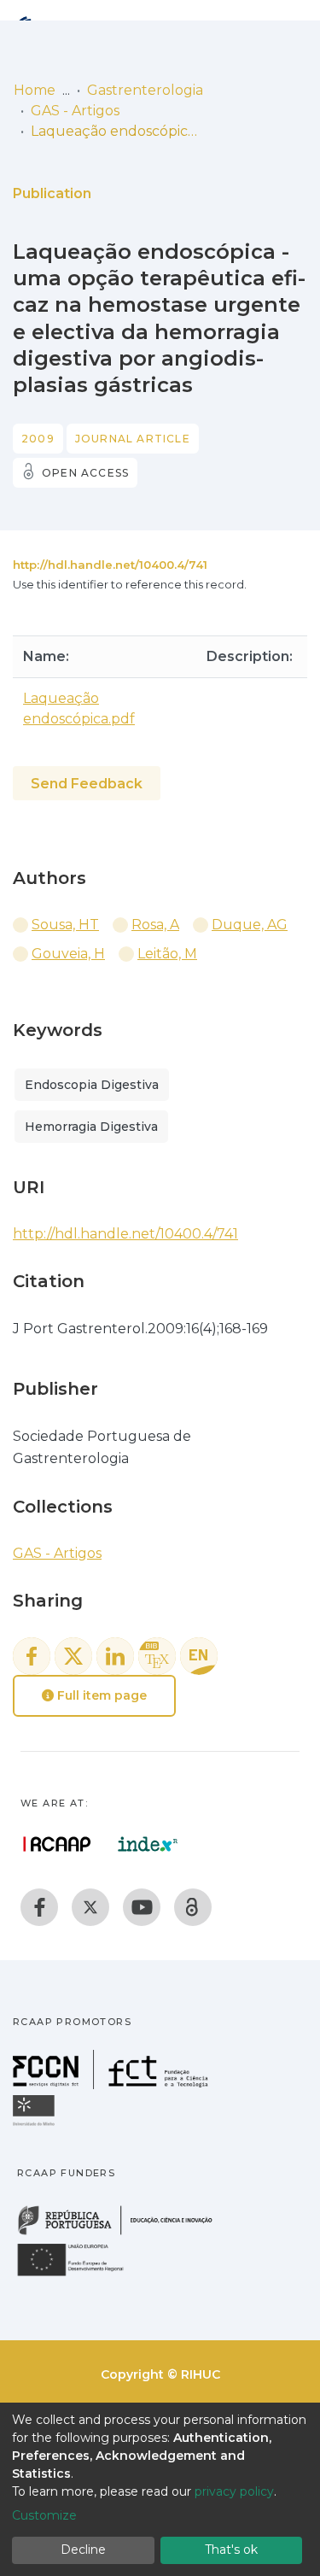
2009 (38, 439)
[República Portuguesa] (124, 2233)
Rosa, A (155, 925)
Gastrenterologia (145, 90)
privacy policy (234, 2491)
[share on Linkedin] (115, 1656)
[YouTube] (142, 1907)
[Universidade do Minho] (36, 2125)
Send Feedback (87, 784)
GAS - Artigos (75, 111)
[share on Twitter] (73, 1656)
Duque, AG (250, 925)
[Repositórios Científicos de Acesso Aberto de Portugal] (57, 1844)
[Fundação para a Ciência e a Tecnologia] (113, 2084)
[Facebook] (39, 1907)
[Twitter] (90, 1907)
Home (35, 90)
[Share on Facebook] (32, 1656)
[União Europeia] (80, 2275)
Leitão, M (167, 954)
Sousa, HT (65, 925)
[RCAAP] (193, 1907)
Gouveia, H (68, 954)
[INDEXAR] (148, 1844)
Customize (44, 2515)
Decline (83, 2550)
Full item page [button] (100, 1695)
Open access (85, 473)
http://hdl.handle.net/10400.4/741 (110, 565)
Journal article (133, 439)
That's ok (231, 2550)
